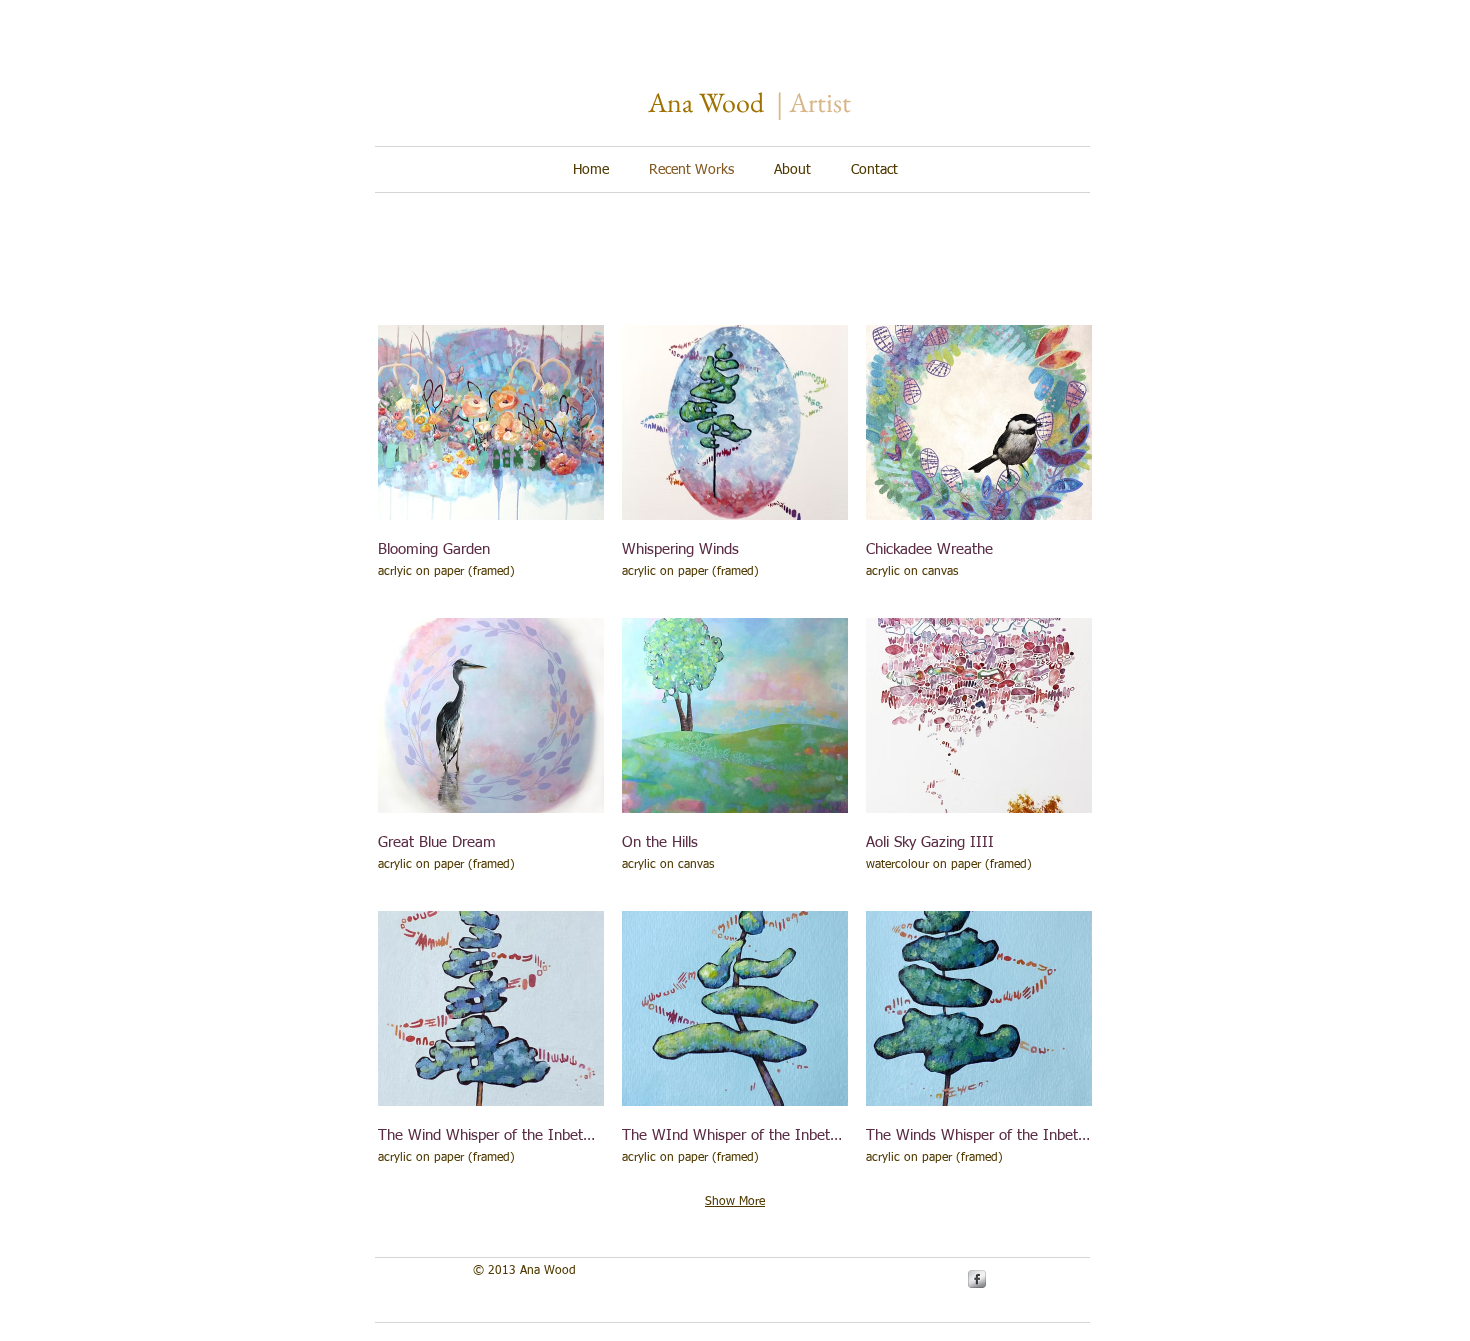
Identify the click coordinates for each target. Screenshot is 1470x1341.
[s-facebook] (977, 1279)
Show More (735, 1202)
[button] (491, 462)
